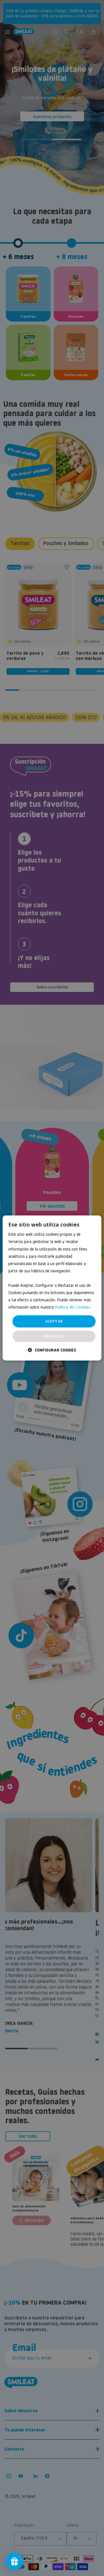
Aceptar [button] (54, 1321)
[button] (52, 1350)
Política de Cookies (73, 1307)
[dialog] (52, 1288)
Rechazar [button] (54, 1336)
